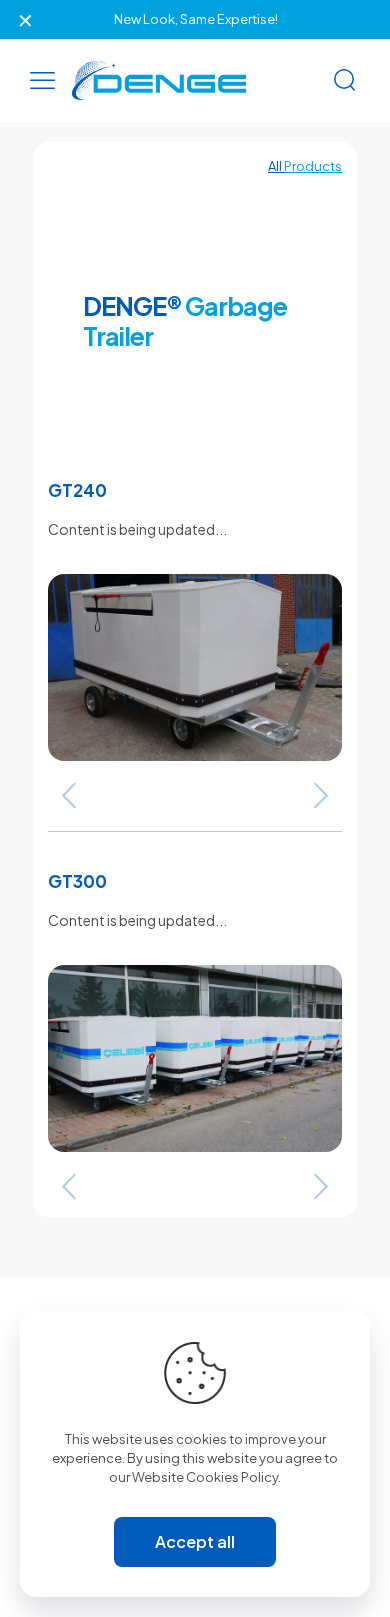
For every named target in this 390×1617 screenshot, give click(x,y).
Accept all (195, 1541)
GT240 (77, 490)
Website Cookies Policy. (206, 1477)
